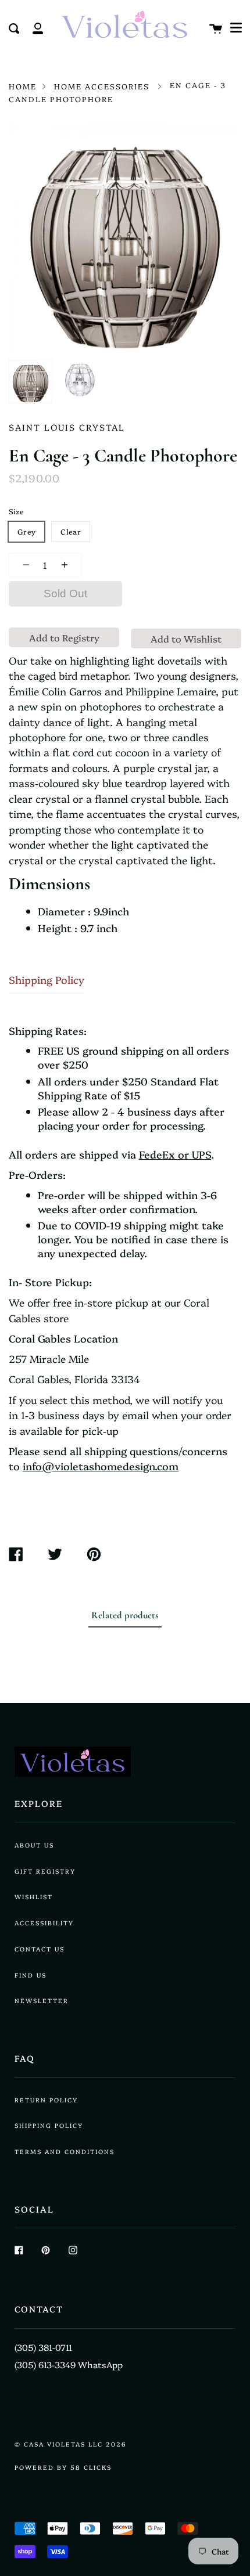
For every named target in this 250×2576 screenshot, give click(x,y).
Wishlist (34, 1897)
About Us (34, 1845)
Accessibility (44, 1923)
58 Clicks (91, 2467)
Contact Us (40, 1949)
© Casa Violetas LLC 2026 (71, 2444)
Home (23, 86)
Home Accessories (102, 86)
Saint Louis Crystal (67, 427)
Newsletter (42, 2000)
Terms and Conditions (65, 2151)
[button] (236, 28)
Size (16, 511)
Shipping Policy (47, 979)
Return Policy (46, 2100)
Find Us (31, 1975)
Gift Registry (45, 1871)
